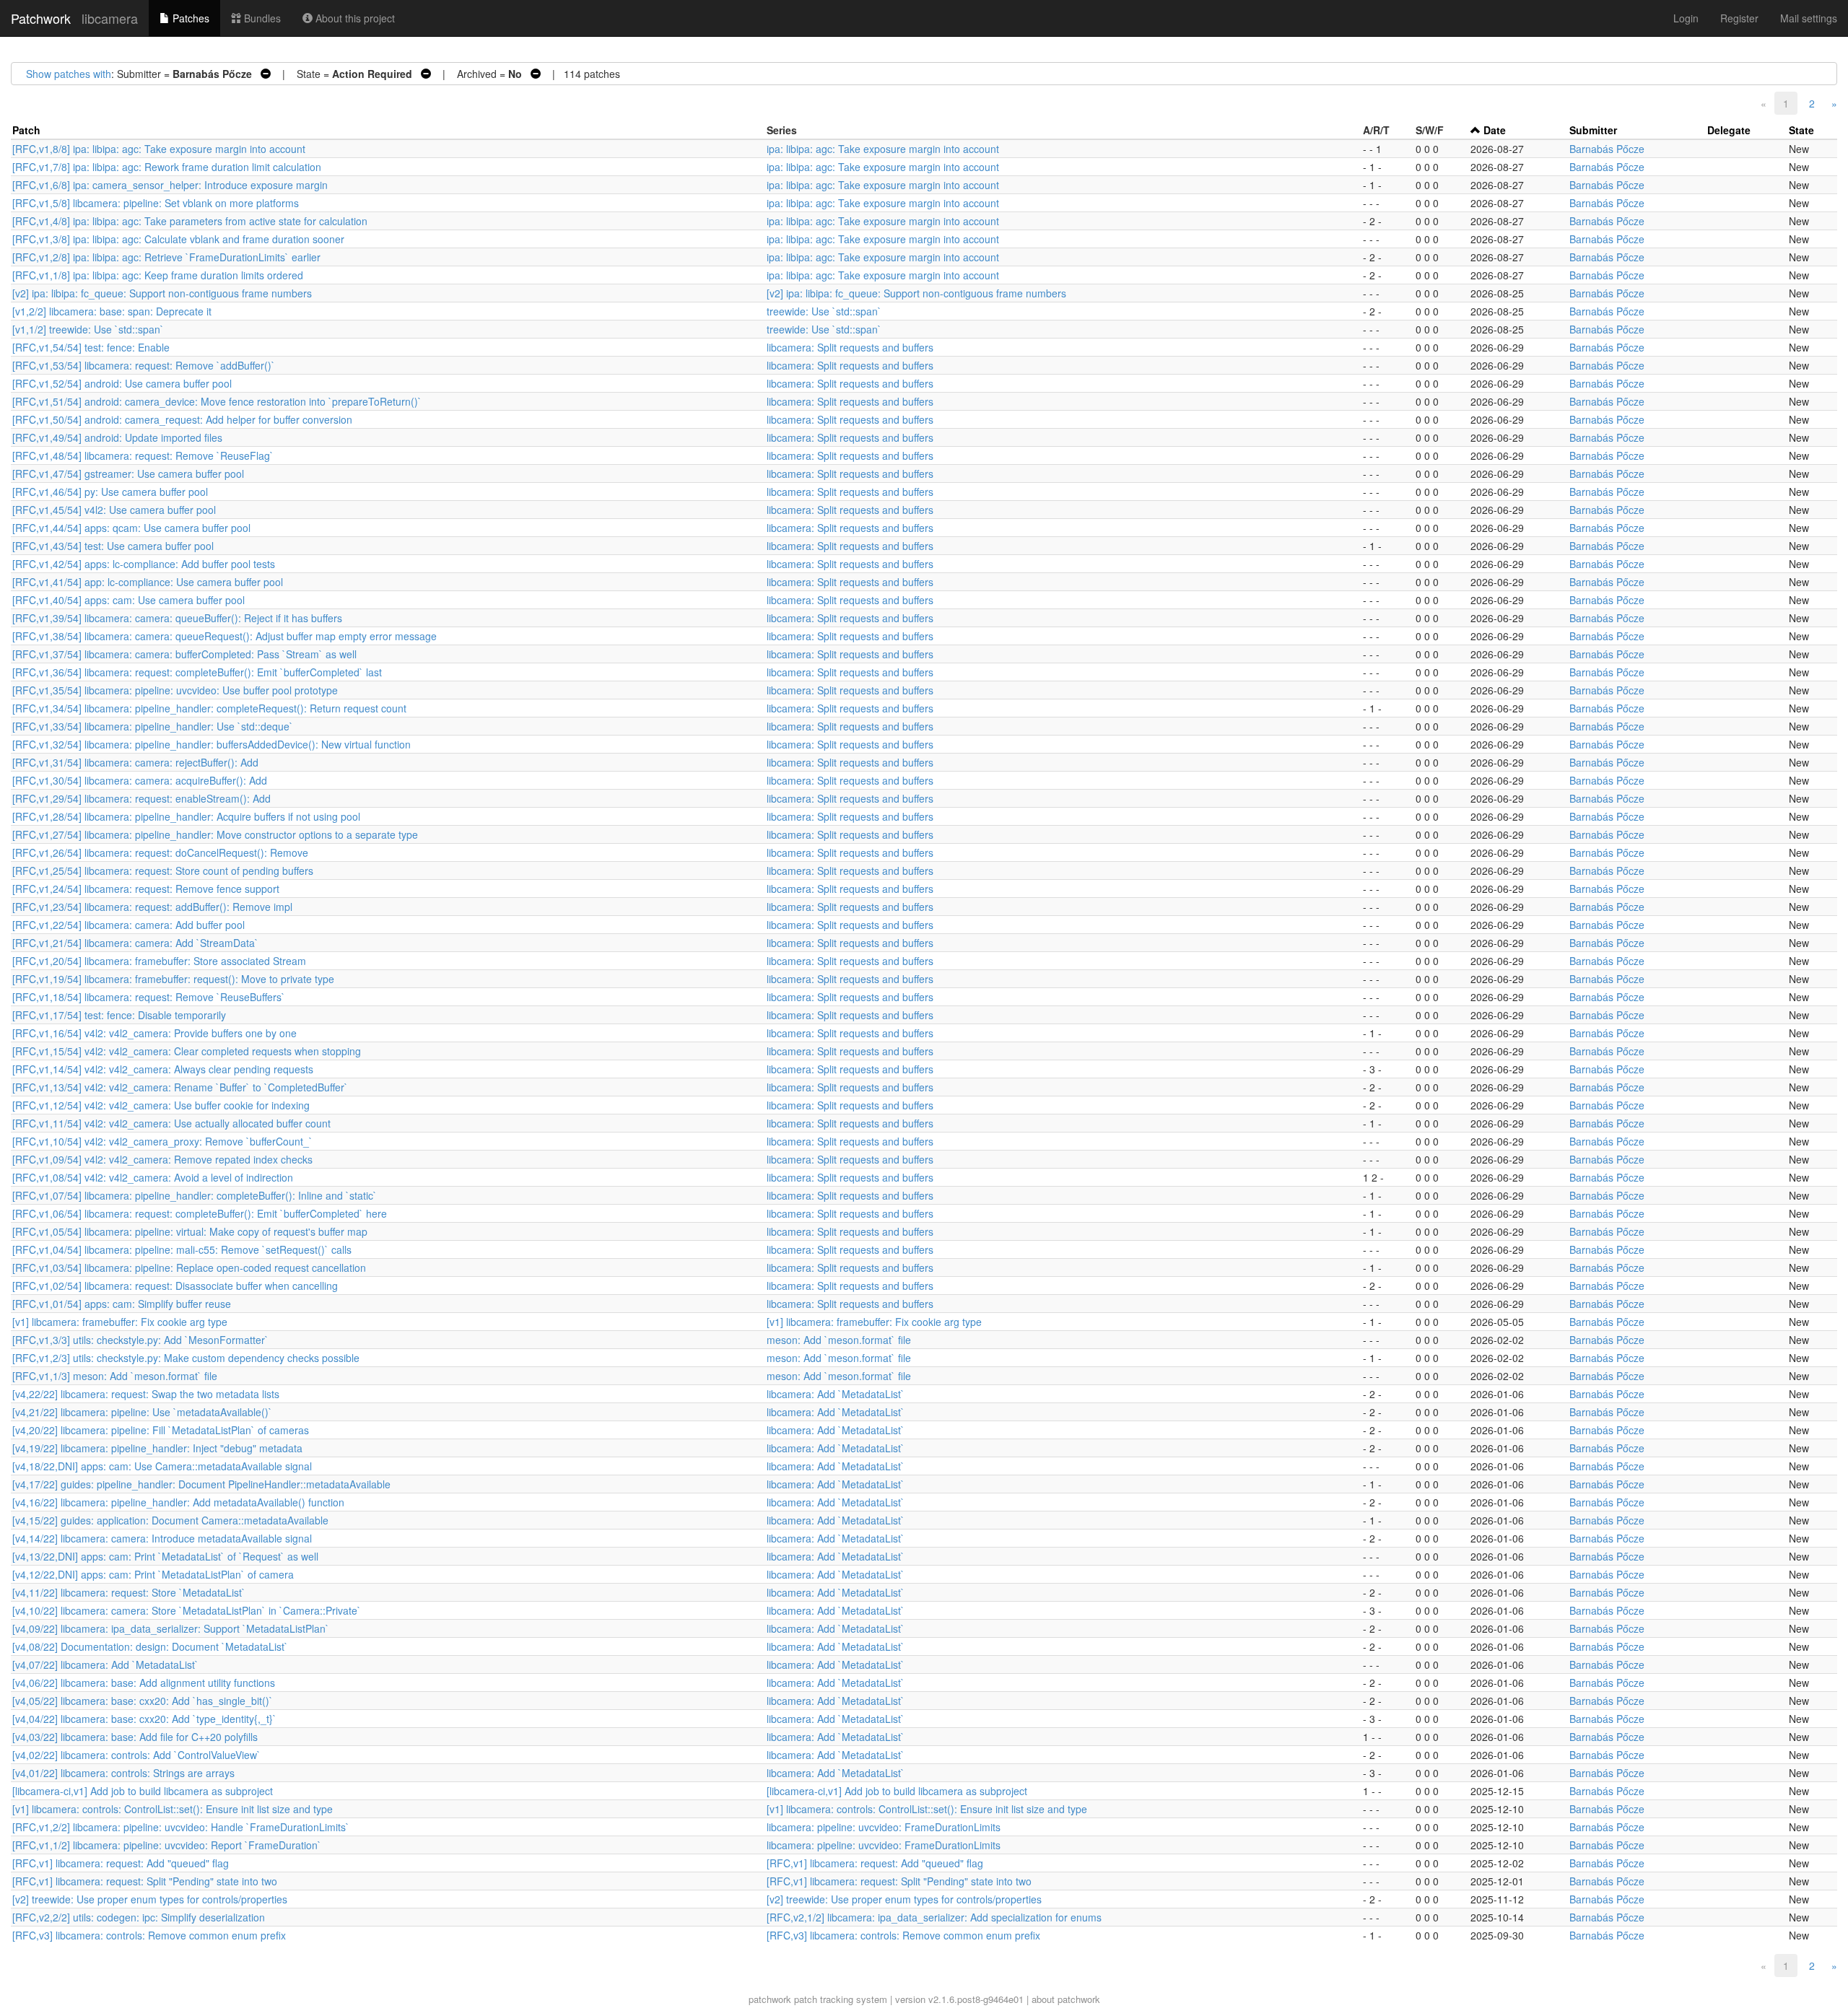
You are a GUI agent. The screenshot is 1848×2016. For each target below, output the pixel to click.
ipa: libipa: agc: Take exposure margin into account (883, 149)
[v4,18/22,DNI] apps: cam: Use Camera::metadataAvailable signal (162, 1466)
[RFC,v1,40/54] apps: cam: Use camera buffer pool (128, 600)
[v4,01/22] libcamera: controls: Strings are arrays (123, 1773)
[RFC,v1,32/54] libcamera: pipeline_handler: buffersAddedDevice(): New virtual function (212, 744)
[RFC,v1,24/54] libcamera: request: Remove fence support (146, 889)
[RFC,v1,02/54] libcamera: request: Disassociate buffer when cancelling (175, 1286)
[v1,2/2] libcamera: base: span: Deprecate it (112, 311)
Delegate (1729, 130)
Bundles (261, 18)
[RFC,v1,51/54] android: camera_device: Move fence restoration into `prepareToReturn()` (217, 401)
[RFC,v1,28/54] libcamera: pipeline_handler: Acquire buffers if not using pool (186, 816)
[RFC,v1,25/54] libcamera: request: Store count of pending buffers (163, 870)
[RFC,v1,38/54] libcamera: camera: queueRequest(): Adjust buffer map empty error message (225, 636)
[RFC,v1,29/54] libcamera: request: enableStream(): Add (141, 798)
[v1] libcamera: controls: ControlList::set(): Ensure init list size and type (173, 1809)
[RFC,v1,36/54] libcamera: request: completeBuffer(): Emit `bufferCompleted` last (197, 672)
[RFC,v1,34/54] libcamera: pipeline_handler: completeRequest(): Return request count (209, 708)
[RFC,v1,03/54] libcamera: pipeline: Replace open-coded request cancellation (189, 1267)
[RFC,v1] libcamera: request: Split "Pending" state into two (145, 1881)
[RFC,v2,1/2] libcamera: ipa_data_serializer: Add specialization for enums (934, 1917)
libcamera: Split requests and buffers (850, 347)
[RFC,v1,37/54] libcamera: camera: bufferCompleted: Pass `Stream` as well (184, 654)
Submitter (1593, 130)
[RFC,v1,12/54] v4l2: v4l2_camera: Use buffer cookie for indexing (161, 1105)
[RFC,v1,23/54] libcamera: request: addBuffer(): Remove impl (152, 907)
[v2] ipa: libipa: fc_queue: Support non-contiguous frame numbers (162, 293)
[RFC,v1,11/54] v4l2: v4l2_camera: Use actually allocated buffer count (171, 1123)
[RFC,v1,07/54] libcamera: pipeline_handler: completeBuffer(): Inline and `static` (195, 1195)
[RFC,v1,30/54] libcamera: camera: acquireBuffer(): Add (140, 780)
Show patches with (69, 74)
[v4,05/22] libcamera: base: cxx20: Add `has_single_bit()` (143, 1701)
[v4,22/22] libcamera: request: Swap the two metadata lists (146, 1394)
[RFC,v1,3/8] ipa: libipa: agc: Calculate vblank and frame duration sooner (178, 239)
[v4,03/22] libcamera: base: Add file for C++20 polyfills (135, 1737)
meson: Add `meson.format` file (839, 1340)
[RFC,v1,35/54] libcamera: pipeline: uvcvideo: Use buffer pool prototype (175, 690)
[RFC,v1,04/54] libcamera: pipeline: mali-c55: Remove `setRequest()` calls (182, 1249)
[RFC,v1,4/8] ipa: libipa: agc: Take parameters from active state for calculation (190, 221)
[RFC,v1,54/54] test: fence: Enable (91, 347)
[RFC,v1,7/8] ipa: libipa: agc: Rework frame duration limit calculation (167, 167)
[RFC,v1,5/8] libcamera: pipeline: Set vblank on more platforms (156, 203)
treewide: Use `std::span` (824, 311)
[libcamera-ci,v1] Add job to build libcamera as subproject (143, 1791)
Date (1495, 130)
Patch (26, 130)
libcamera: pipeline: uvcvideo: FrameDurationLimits (884, 1827)
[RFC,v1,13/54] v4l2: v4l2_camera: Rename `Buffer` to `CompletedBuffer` (180, 1087)
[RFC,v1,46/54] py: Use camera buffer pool (110, 492)
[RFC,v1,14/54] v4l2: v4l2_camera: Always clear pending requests (163, 1069)
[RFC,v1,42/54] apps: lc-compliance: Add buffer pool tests (144, 564)
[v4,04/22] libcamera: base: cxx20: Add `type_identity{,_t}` (144, 1719)
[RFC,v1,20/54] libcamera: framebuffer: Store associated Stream (159, 961)
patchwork (770, 1999)
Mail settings (1809, 18)
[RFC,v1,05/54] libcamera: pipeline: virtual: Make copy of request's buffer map (190, 1231)
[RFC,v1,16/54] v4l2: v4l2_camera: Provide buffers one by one (154, 1033)
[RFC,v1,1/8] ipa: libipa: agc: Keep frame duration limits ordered (158, 275)
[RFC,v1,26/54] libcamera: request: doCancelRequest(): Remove (160, 852)
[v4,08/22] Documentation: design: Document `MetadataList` (150, 1646)
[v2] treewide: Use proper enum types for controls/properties (150, 1899)
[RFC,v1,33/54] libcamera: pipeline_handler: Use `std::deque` (153, 726)
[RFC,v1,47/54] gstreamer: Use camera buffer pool (128, 474)
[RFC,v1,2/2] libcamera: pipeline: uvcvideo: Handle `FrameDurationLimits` (181, 1827)
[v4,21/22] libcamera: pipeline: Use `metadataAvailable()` (142, 1412)
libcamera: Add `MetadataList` (836, 1394)
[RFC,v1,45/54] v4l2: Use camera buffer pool (114, 510)
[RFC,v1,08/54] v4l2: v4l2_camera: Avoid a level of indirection (153, 1177)
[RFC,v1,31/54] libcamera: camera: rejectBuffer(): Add (135, 762)
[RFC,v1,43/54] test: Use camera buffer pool (113, 546)
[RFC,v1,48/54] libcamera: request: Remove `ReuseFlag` (143, 455)
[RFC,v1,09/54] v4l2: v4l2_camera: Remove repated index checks (162, 1159)
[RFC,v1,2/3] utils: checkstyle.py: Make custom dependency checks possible (186, 1358)
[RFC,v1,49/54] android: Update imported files (117, 437)
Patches (189, 18)
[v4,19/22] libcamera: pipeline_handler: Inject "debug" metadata (157, 1448)
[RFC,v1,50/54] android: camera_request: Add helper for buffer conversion (182, 419)
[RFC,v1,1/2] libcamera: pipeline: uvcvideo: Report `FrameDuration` (167, 1845)
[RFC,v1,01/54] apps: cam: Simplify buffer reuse (122, 1304)
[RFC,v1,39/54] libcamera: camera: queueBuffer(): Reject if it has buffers (177, 618)
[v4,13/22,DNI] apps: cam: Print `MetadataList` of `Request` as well (165, 1556)
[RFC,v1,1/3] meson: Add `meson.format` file (115, 1376)
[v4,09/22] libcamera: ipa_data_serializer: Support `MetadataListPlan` (171, 1628)
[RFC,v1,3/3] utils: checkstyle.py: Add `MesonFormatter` (140, 1340)
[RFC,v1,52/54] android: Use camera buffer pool (122, 383)
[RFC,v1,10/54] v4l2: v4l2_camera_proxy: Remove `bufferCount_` (162, 1141)
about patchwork (1066, 1999)
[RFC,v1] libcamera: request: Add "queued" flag (121, 1863)
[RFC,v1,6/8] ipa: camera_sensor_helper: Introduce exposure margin (170, 185)
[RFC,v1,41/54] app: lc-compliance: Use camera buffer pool (148, 582)
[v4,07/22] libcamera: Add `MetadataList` (105, 1664)
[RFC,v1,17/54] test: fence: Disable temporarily (119, 1015)
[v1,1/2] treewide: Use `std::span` (88, 329)
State (1801, 130)
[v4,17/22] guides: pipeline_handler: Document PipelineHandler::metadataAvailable (201, 1484)
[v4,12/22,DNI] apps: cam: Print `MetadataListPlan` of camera (153, 1574)
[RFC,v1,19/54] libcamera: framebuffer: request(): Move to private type (173, 979)
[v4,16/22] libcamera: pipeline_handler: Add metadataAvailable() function (178, 1502)
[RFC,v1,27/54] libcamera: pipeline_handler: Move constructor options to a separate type (215, 834)
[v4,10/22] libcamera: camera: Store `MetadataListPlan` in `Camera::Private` (187, 1610)
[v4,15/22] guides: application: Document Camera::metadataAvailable (170, 1520)
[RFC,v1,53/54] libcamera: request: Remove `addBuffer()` (144, 365)
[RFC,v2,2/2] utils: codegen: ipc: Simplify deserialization (139, 1917)
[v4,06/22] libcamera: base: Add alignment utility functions (144, 1683)
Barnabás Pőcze (1607, 149)
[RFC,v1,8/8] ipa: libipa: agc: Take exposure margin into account (159, 149)
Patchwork (41, 18)
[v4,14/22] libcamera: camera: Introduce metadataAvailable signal (162, 1538)
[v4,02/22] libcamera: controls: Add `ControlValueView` (136, 1755)
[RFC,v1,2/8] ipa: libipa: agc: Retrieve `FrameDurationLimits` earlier (166, 257)
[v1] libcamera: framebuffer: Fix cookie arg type (120, 1322)
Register (1739, 18)
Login (1686, 18)
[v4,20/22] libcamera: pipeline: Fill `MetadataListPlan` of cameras (161, 1430)
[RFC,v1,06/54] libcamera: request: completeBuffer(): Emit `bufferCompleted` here (200, 1213)
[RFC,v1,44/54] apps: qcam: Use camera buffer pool (131, 528)
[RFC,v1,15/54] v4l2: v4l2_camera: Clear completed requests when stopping (187, 1051)
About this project (354, 18)
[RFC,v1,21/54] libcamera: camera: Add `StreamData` (135, 943)
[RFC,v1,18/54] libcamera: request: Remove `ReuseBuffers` (149, 997)
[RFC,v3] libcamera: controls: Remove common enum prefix (149, 1935)
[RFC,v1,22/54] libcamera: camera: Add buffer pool (128, 925)
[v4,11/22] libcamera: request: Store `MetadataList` (129, 1592)
